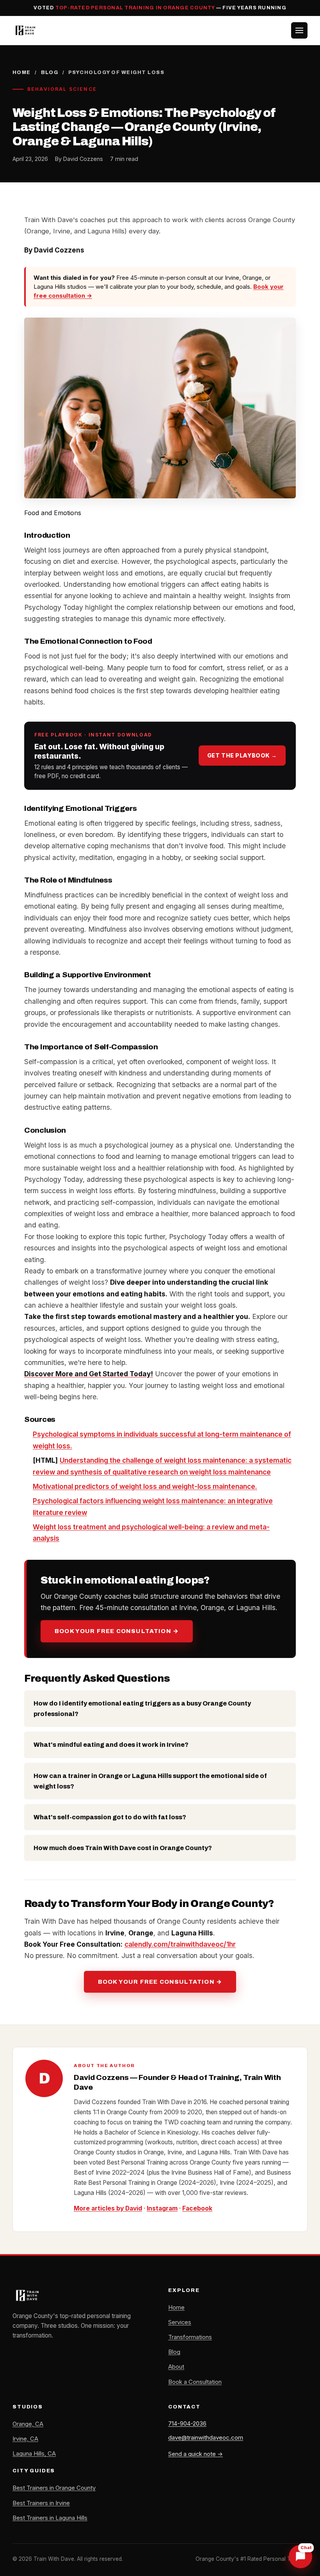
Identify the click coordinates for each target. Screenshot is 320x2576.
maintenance (250, 1472)
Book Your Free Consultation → (117, 1631)
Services (180, 2322)
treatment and (97, 1527)
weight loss (52, 1446)
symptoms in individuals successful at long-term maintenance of (185, 1434)
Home (22, 72)
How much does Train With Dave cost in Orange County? (123, 1848)
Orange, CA (28, 2424)
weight (183, 1486)
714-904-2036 (187, 2423)
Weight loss (53, 1527)
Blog (50, 72)
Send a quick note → (196, 2454)
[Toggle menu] (299, 30)
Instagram (162, 2208)
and (165, 1486)
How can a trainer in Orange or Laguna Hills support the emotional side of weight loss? (150, 1781)
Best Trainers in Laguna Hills (50, 2518)
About (176, 2367)
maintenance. (235, 1486)
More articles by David (108, 2208)
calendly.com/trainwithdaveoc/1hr (180, 1944)
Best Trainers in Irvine (41, 2503)
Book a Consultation (195, 2382)
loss (205, 1486)
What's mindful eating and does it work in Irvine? (111, 1745)
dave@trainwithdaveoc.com (206, 2437)
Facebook (197, 2208)
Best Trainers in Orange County (54, 2488)
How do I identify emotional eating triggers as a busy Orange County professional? (142, 1709)
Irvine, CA (25, 2439)
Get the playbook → (242, 755)
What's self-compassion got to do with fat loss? (110, 1817)
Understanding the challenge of (112, 1460)
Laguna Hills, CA (34, 2454)
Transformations (190, 2337)
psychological (145, 1527)
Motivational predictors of (76, 1486)
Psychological (56, 1434)
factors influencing (111, 1501)
